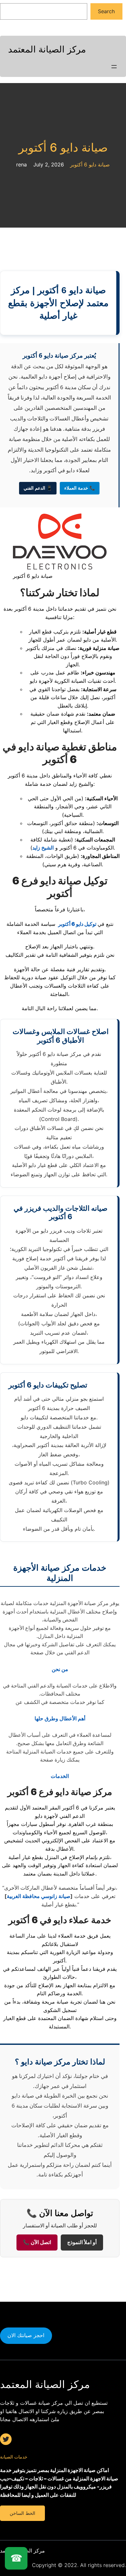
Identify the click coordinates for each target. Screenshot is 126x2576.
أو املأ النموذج (82, 2242)
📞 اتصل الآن (37, 2242)
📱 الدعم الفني (38, 488)
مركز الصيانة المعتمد (47, 49)
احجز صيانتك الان (26, 2335)
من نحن (60, 1669)
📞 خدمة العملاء (80, 488)
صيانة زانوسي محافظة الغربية (39, 1896)
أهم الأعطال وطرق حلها (60, 1718)
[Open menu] (114, 67)
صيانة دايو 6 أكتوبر (63, 148)
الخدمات (60, 1776)
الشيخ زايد (43, 848)
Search (106, 11)
